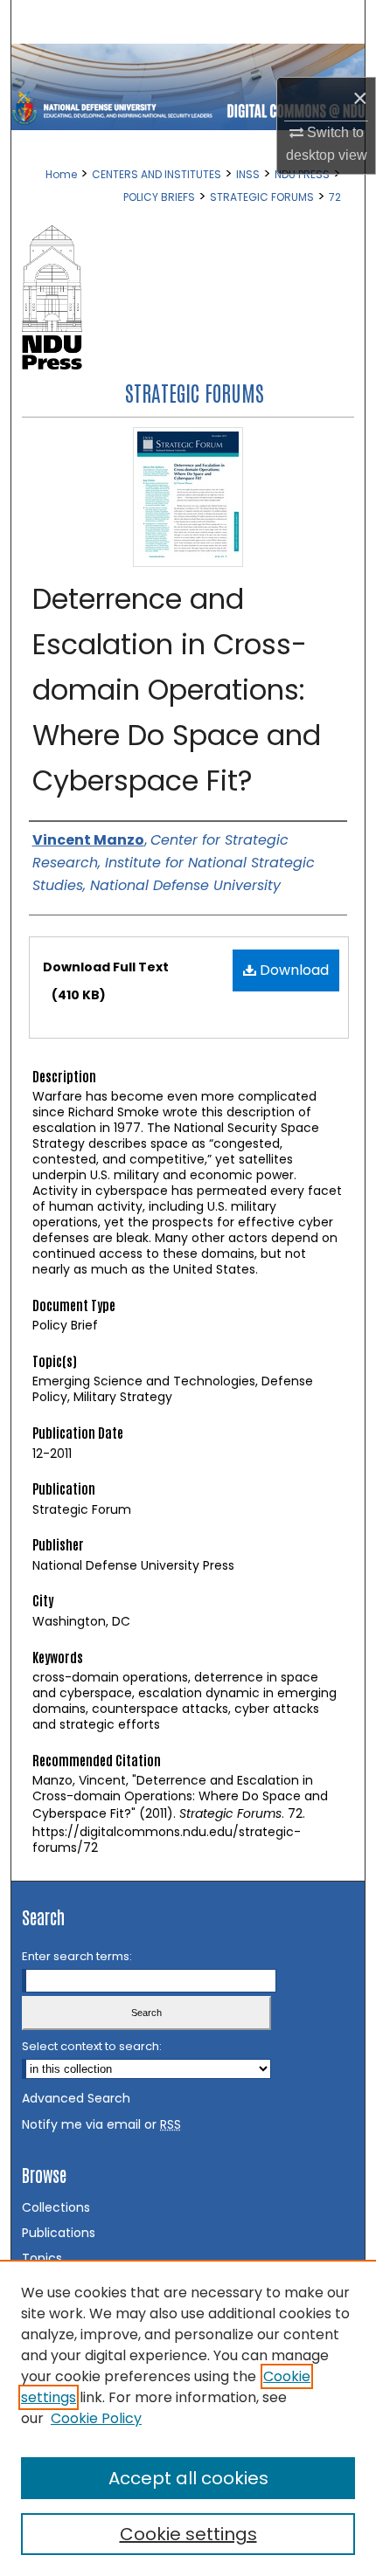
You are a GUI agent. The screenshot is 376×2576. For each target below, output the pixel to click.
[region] (188, 2418)
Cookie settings (188, 2534)
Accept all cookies (188, 2478)
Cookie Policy (96, 2418)
